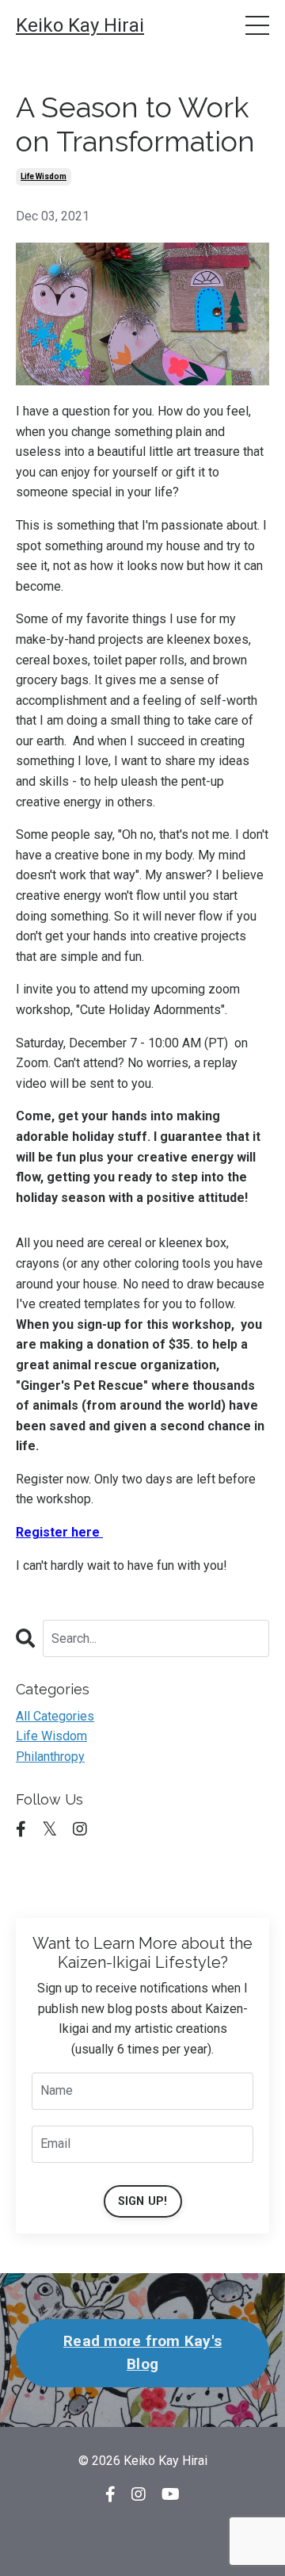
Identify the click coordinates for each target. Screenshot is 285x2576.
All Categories (55, 1716)
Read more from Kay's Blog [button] (142, 2352)
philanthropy (50, 1757)
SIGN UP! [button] (143, 2201)
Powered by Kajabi (142, 2535)
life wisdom (44, 176)
